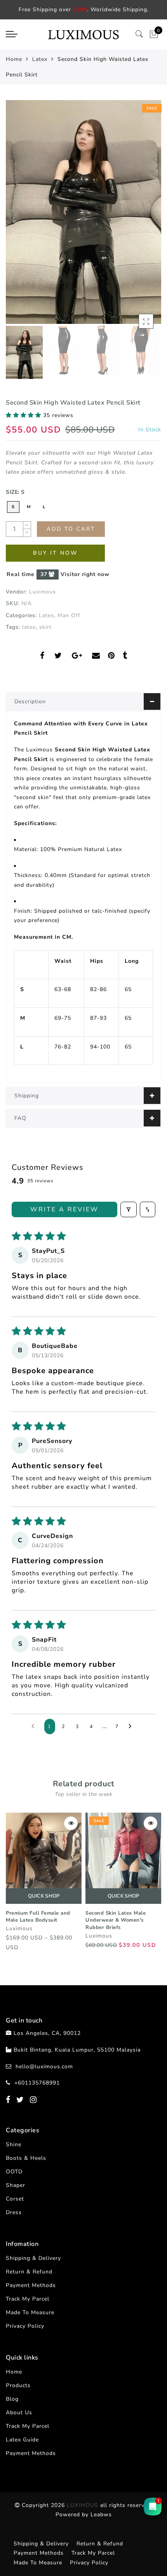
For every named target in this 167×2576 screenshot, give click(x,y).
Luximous (43, 592)
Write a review (64, 1209)
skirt (45, 627)
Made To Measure (30, 2312)
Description (30, 702)
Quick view (71, 1823)
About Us (19, 2413)
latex (29, 627)
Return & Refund (29, 2272)
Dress (14, 2212)
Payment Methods (31, 2285)
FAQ (20, 1118)
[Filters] (129, 1209)
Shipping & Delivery (33, 2258)
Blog (12, 2399)
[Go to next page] (132, 1727)
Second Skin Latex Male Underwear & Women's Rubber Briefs (116, 1920)
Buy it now (55, 553)
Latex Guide (22, 2440)
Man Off (69, 615)
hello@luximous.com (44, 2067)
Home (14, 59)
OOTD (14, 2172)
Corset (15, 2199)
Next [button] (137, 216)
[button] (24, 415)
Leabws (101, 2515)
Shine (14, 2144)
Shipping (27, 1096)
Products (18, 2385)
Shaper (16, 2185)
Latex (40, 59)
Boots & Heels (26, 2158)
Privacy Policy (25, 2326)
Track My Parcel (28, 2299)
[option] (83, 212)
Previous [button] (20, 217)
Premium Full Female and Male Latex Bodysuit (38, 1917)
